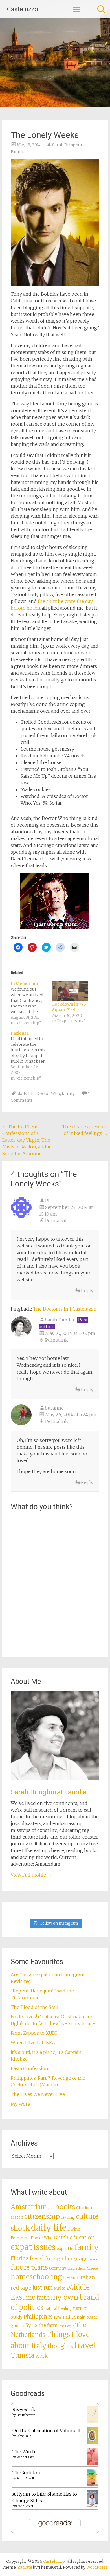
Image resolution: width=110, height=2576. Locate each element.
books (65, 2207)
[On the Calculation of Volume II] (92, 2442)
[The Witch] (92, 2463)
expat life (65, 2249)
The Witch (24, 2452)
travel (85, 2345)
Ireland (71, 2278)
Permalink (57, 1221)
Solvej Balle (24, 2436)
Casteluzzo (23, 9)
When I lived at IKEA (33, 2043)
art (51, 2208)
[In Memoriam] (31, 1003)
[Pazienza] (31, 1056)
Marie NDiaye (25, 2457)
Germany (58, 2268)
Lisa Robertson (26, 2415)
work (42, 2356)
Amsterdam (29, 2207)
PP (48, 1201)
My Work (21, 2104)
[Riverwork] (92, 2422)
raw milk (63, 2317)
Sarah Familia (60, 1320)
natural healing (58, 2309)
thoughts (60, 2346)
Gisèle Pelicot (25, 2506)
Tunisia (23, 2355)
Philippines (38, 2317)
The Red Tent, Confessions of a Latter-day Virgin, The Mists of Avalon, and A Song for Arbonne (26, 1140)
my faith (38, 2298)
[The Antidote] (92, 2485)
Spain (80, 2317)
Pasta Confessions (31, 2068)
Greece (92, 2268)
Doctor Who (48, 1094)
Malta (60, 2288)
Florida (20, 2259)
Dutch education (74, 2237)
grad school (77, 2268)
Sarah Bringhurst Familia (49, 1792)
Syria (31, 2325)
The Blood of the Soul (35, 2007)
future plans (29, 2267)
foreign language (66, 2259)
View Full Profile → (31, 1875)
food (37, 2258)
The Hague (66, 2326)
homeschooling (36, 2277)
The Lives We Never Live (38, 2094)
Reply (87, 1291)
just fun (43, 2288)
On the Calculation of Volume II (46, 2431)
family (68, 1094)
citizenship (42, 2216)
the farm (48, 2325)
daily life (26, 1094)
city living (68, 2218)
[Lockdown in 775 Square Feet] (70, 991)
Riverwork (24, 2409)
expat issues (33, 2247)
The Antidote (27, 2473)
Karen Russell (25, 2478)
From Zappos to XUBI (34, 2033)
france (93, 2259)
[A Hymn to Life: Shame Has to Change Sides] (92, 2506)
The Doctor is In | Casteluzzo (65, 1309)
